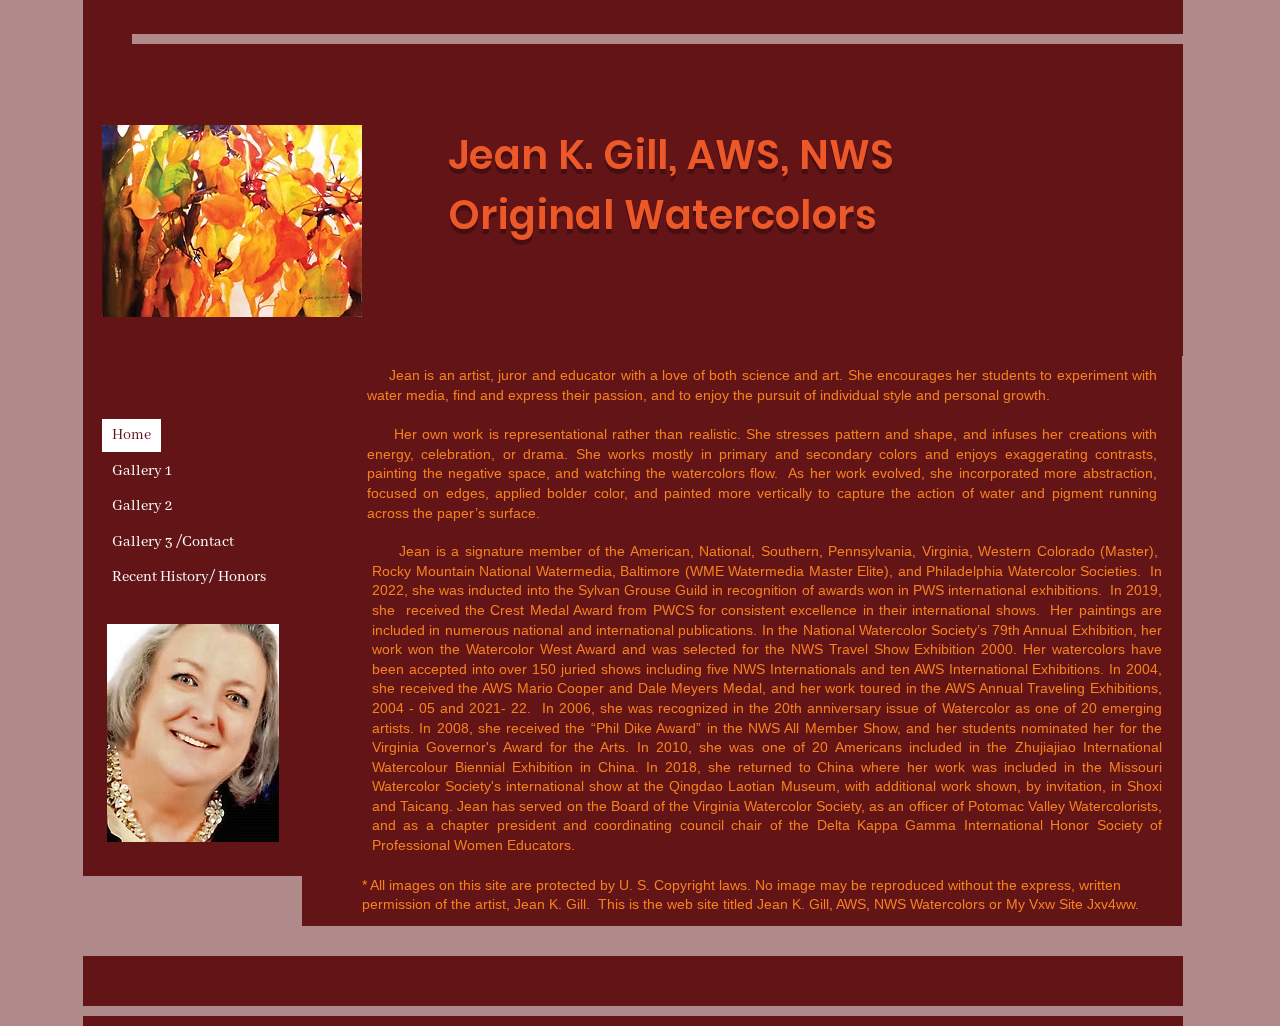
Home (131, 435)
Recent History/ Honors (189, 577)
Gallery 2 (142, 506)
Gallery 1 (142, 471)
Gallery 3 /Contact (173, 542)
